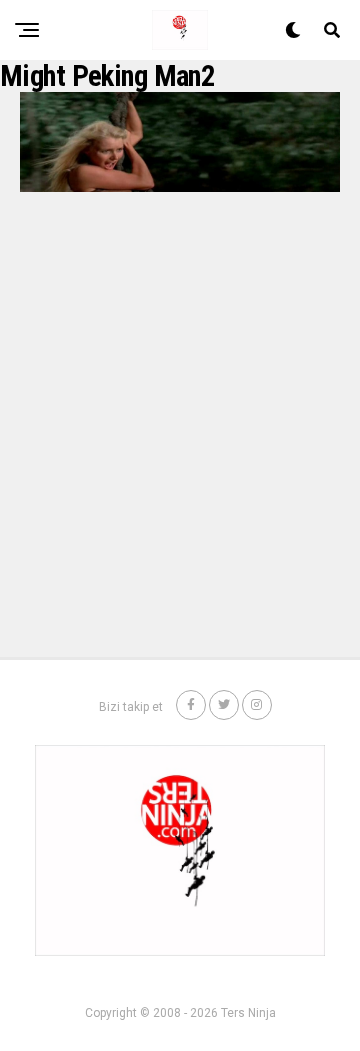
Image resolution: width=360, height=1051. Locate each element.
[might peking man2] (180, 186)
